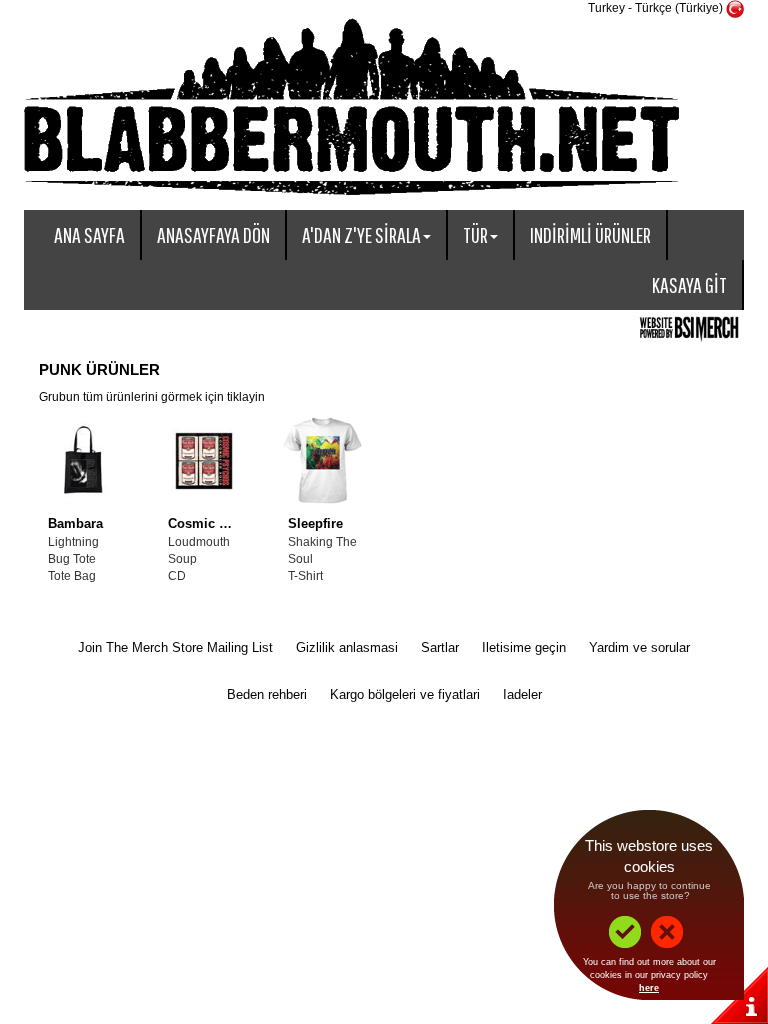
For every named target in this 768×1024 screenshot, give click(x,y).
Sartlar (440, 647)
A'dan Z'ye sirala (361, 234)
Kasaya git (689, 284)
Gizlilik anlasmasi (347, 647)
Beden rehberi (267, 694)
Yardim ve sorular (639, 647)
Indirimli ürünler (590, 234)
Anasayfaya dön (213, 234)
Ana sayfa (89, 234)
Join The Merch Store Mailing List (175, 647)
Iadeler (522, 694)
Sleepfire (315, 523)
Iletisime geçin (524, 647)
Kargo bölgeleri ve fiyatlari (405, 694)
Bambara (75, 523)
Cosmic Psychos (220, 523)
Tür (475, 234)
